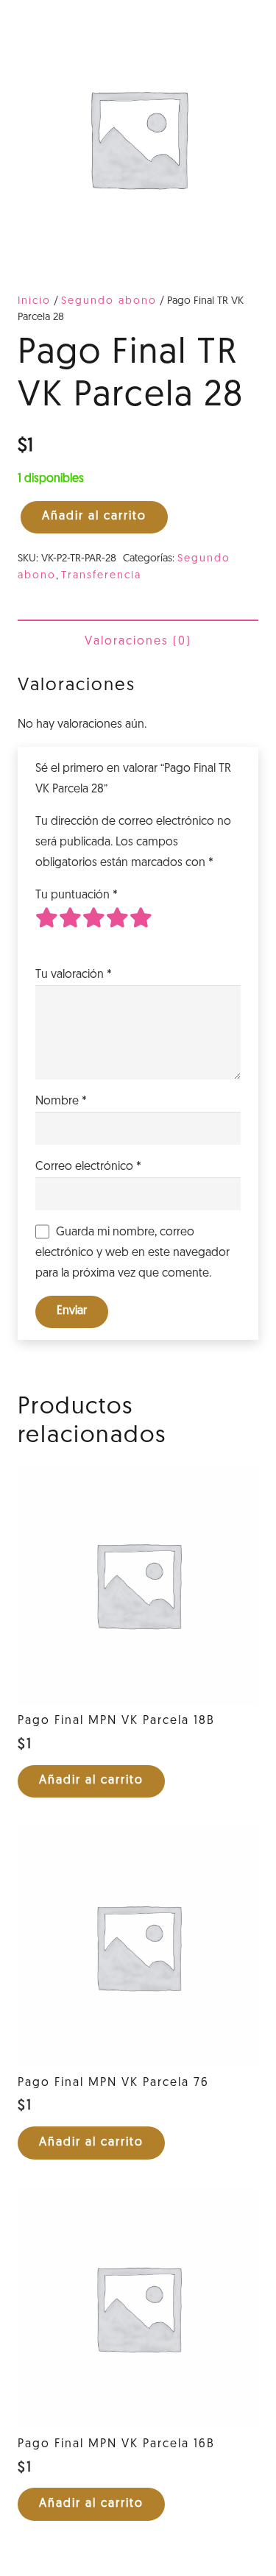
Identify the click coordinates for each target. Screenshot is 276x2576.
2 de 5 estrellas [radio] (71, 929)
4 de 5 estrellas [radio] (118, 929)
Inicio (34, 301)
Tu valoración (74, 975)
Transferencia (101, 576)
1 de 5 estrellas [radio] (47, 929)
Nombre (61, 1101)
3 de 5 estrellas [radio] (94, 929)
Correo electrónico (88, 1167)
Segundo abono (109, 301)
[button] (91, 1782)
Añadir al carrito (94, 517)
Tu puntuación (77, 895)
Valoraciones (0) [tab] (138, 642)
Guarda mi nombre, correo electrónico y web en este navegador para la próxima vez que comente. (132, 1253)
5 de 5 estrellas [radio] (141, 929)
